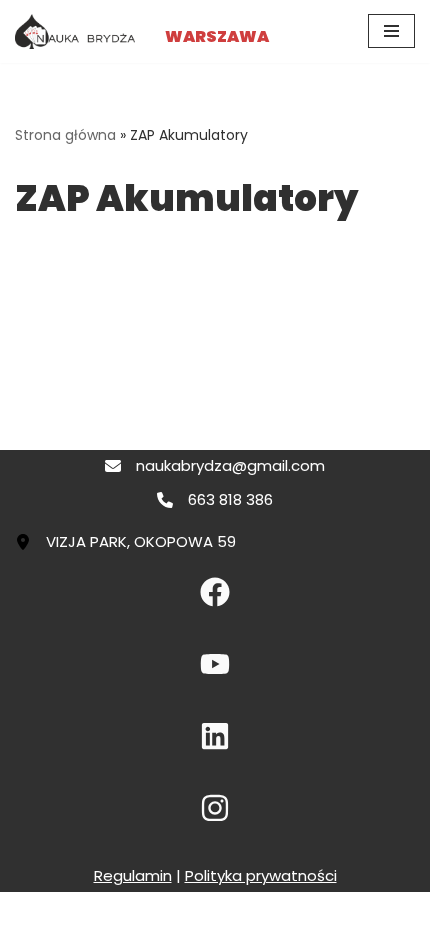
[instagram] (215, 808)
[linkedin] (215, 736)
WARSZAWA (217, 36)
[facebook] (215, 592)
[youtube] (215, 664)
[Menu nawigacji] (391, 31)
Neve (123, 911)
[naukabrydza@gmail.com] (215, 466)
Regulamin (133, 875)
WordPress (287, 911)
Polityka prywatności (261, 875)
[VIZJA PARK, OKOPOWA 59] (125, 542)
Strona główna (65, 135)
